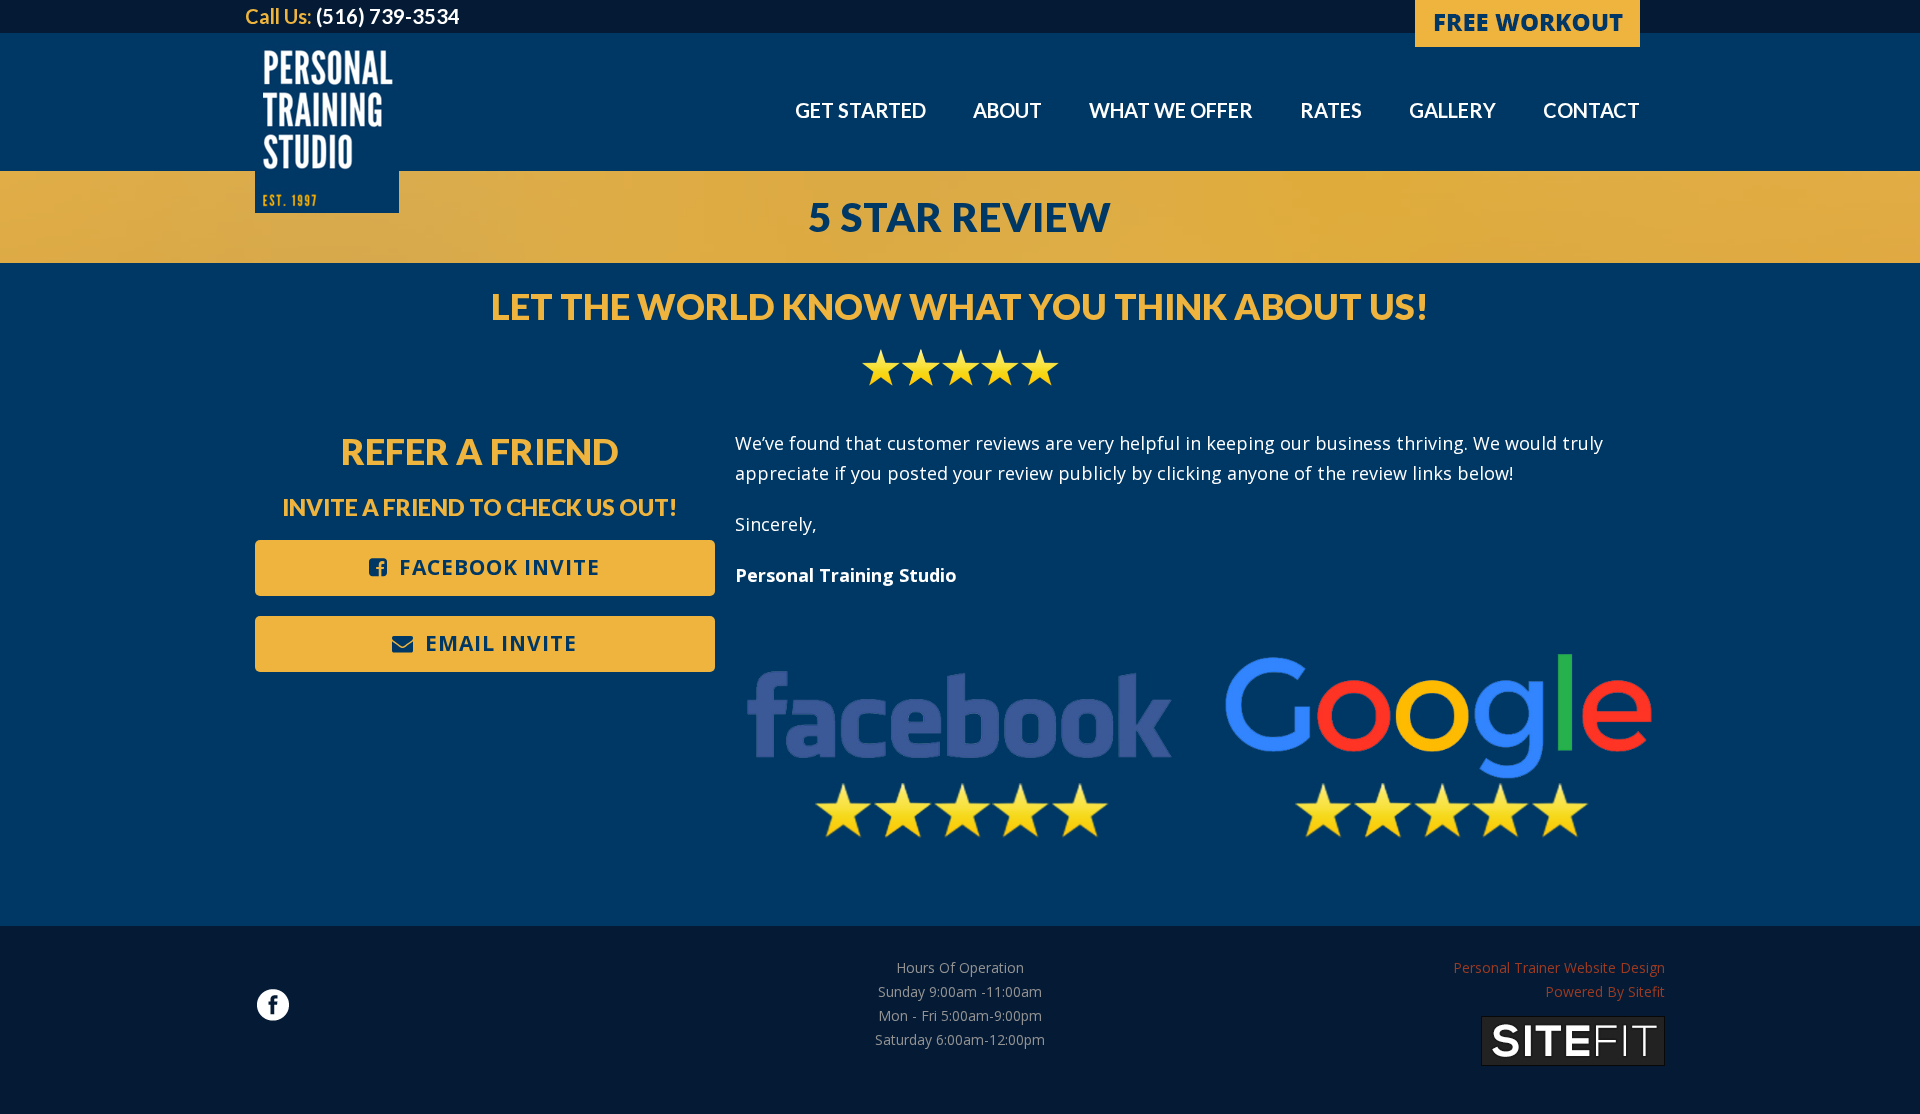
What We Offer (1171, 110)
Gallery (1452, 110)
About (1007, 110)
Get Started (860, 110)
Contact (1591, 110)
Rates (1331, 110)
